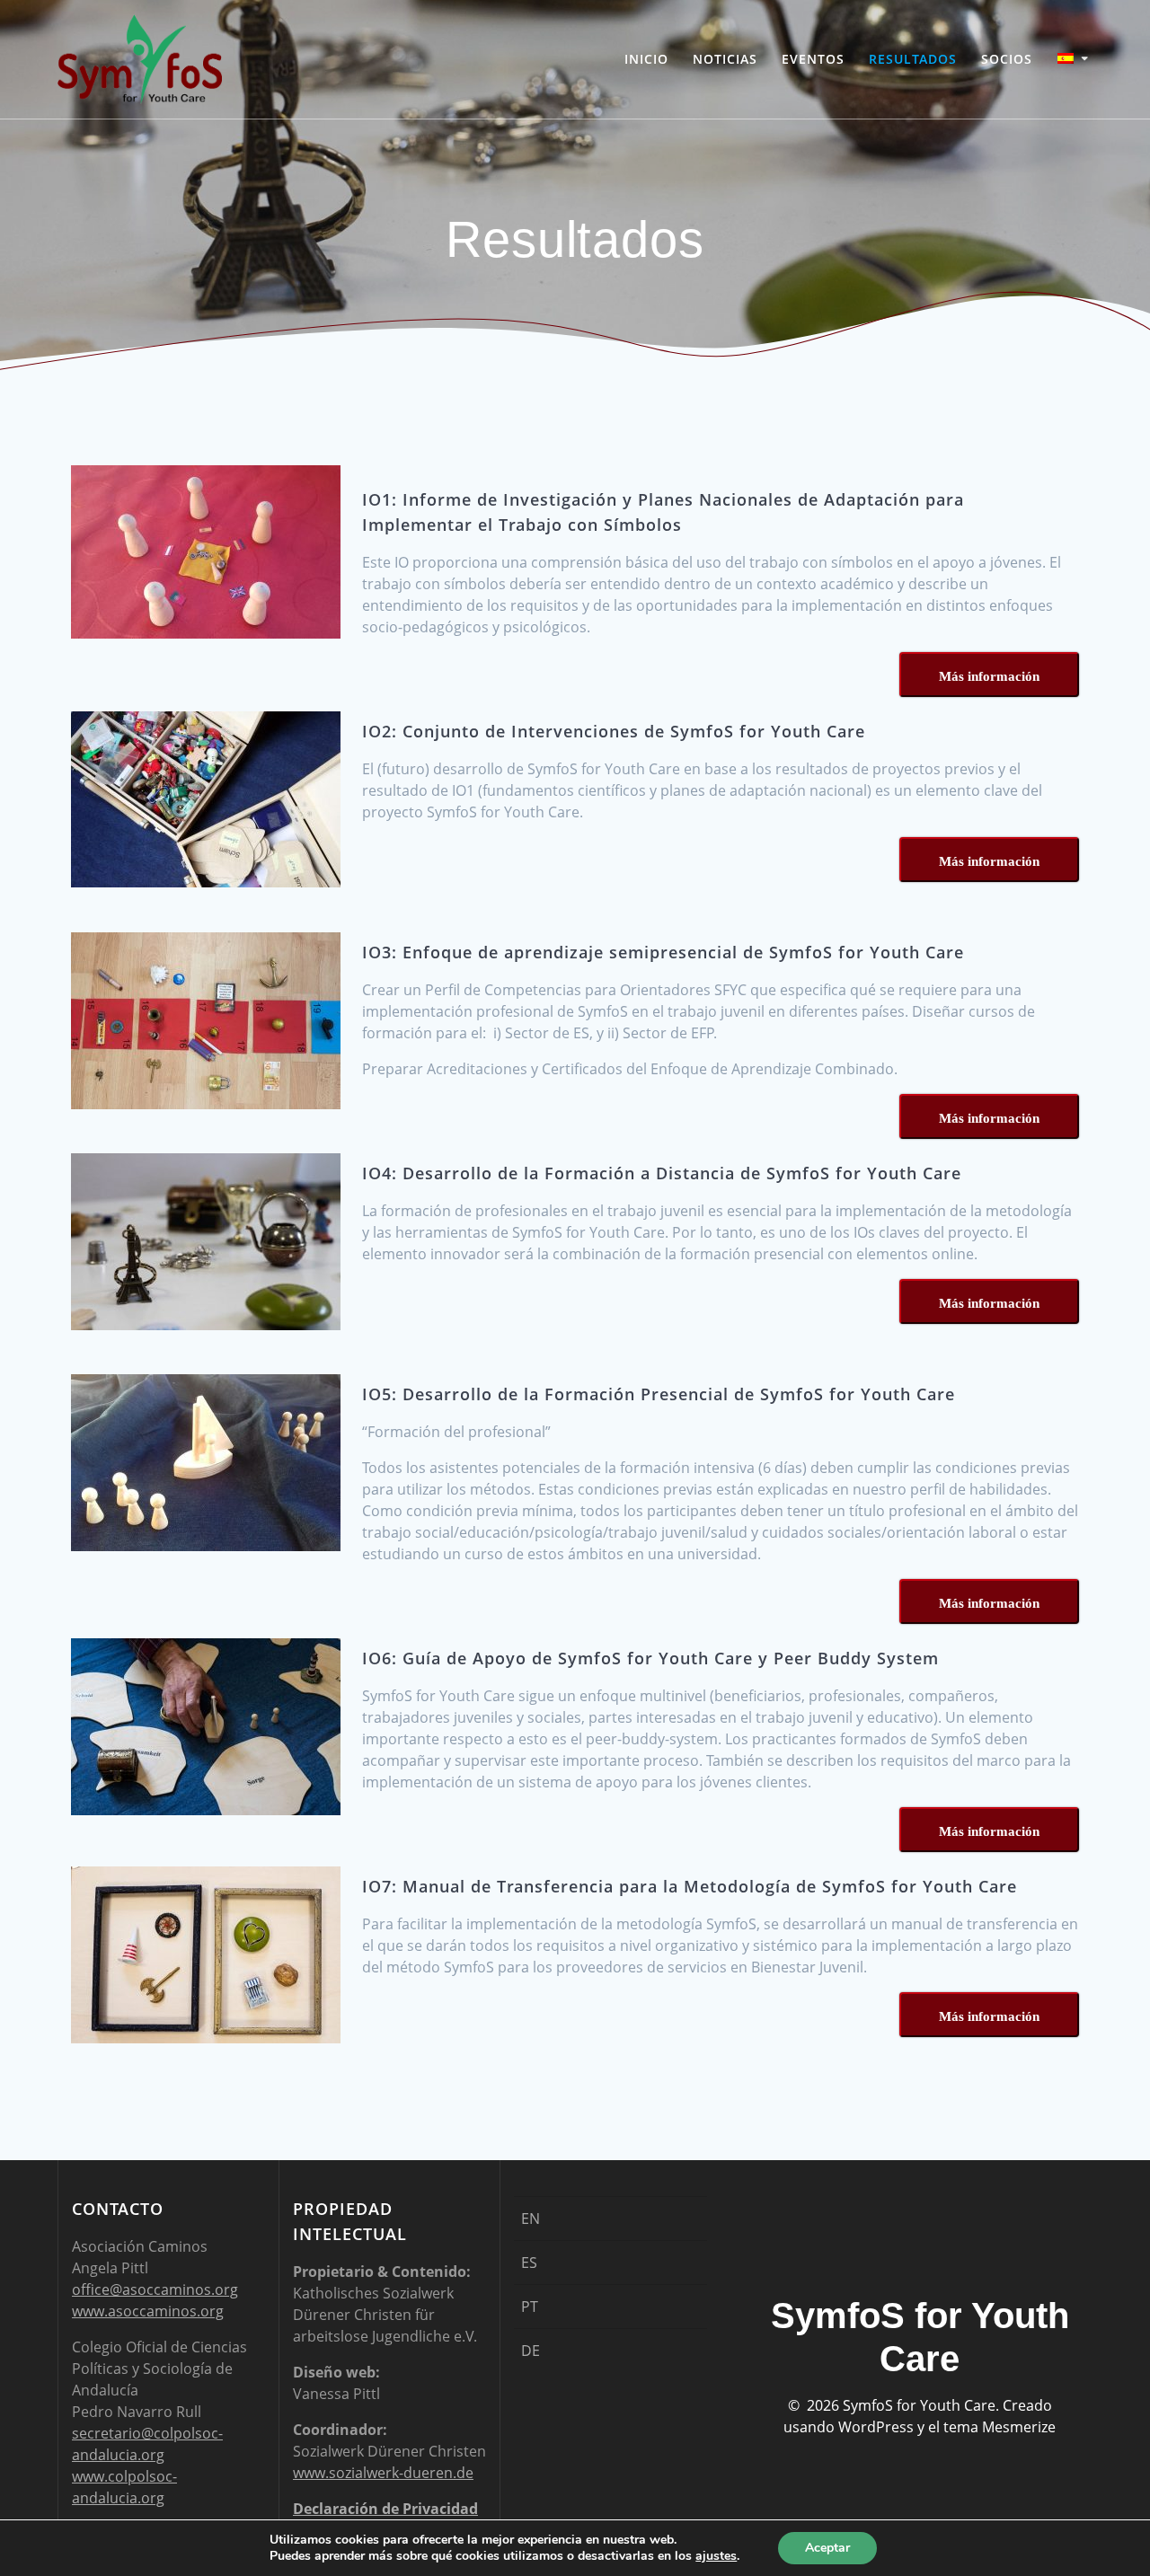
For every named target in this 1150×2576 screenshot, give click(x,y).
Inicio (646, 59)
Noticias (725, 59)
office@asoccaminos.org (155, 2289)
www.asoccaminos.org (148, 2311)
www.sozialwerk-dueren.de (383, 2473)
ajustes (716, 2556)
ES (529, 2263)
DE (531, 2351)
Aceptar (827, 2548)
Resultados (913, 59)
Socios (1007, 59)
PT (530, 2307)
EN (531, 2219)
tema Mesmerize (1000, 2427)
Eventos (813, 59)
